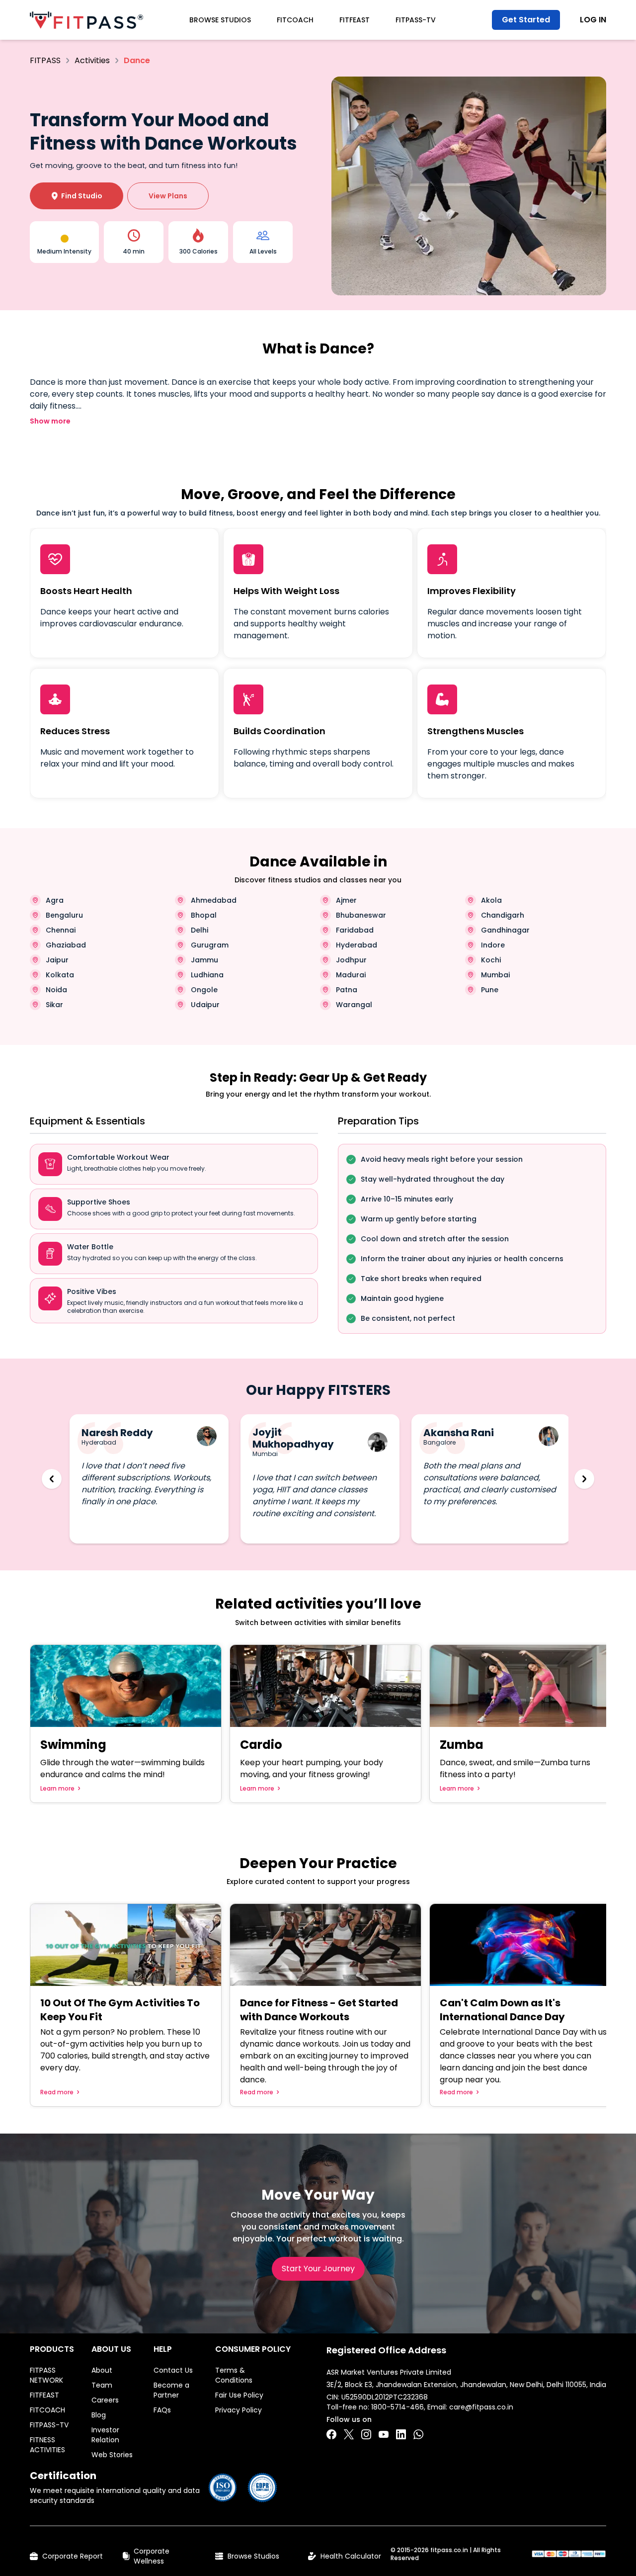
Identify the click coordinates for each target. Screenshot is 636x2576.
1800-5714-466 (397, 2407)
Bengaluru (64, 915)
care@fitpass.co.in (481, 2407)
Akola (491, 900)
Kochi (491, 960)
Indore (493, 945)
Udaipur (205, 1005)
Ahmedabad (214, 900)
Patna (347, 990)
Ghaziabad (66, 945)
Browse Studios (220, 20)
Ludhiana (207, 975)
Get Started (526, 20)
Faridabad (355, 930)
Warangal (354, 1005)
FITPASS (45, 60)
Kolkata (60, 975)
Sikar (54, 1005)
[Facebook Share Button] (331, 2434)
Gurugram (210, 945)
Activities (92, 60)
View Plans (168, 196)
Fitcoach (295, 20)
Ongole (204, 990)
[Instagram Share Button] (366, 2434)
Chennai (61, 930)
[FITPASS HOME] (86, 20)
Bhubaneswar (361, 915)
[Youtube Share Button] (384, 2434)
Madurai (351, 975)
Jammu (204, 960)
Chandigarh (503, 915)
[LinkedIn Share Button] (401, 2434)
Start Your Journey (318, 2269)
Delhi (199, 930)
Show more (50, 421)
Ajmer (346, 900)
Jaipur (57, 960)
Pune (490, 990)
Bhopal (204, 915)
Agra (55, 900)
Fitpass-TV (416, 20)
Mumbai (495, 975)
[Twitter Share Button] (349, 2434)
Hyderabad (357, 945)
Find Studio (77, 196)
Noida (56, 990)
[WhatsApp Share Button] (418, 2434)
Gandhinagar (505, 930)
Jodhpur (351, 960)
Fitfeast (355, 20)
